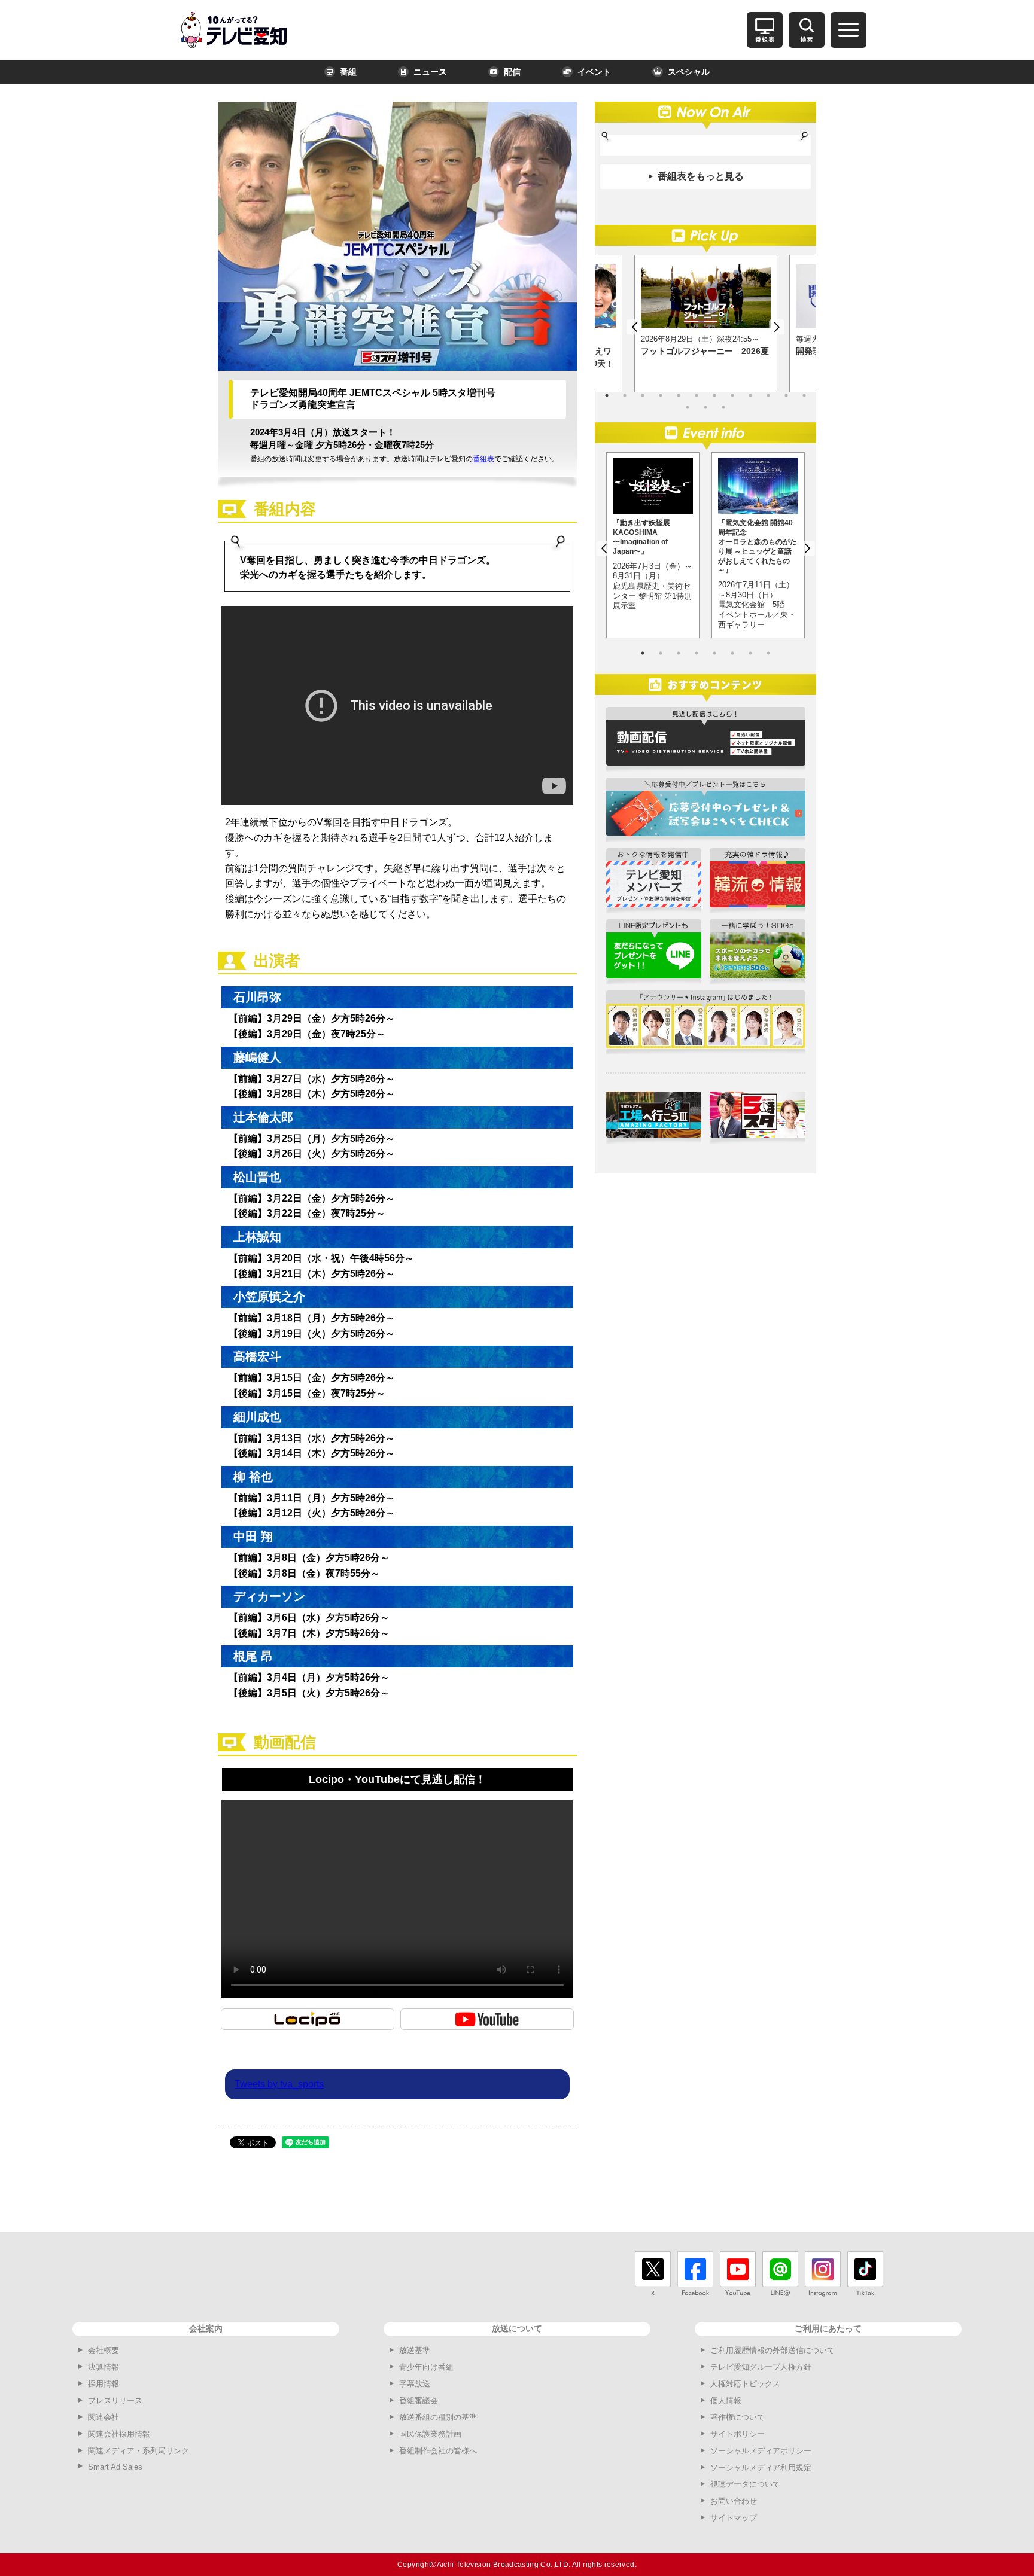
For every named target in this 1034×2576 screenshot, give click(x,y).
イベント (594, 72)
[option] (706, 324)
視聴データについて (745, 2484)
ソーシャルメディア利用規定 (761, 2467)
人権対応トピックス (745, 2384)
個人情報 (726, 2400)
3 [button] (643, 395)
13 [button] (688, 407)
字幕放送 (415, 2384)
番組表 (483, 459)
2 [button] (625, 395)
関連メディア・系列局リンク (139, 2451)
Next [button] (777, 327)
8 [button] (732, 395)
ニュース (430, 72)
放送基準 (415, 2350)
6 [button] (697, 395)
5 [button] (679, 395)
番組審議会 (419, 2400)
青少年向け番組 (426, 2367)
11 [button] (786, 395)
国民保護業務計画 (430, 2434)
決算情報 (104, 2367)
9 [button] (750, 395)
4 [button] (661, 395)
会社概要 (104, 2350)
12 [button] (804, 395)
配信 (512, 72)
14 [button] (705, 407)
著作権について (738, 2417)
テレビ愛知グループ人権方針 (761, 2367)
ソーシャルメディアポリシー (761, 2451)
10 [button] (768, 395)
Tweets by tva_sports (279, 2084)
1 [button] (607, 395)
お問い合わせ (734, 2501)
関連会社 (104, 2417)
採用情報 (104, 2384)
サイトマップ (734, 2518)
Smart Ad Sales (115, 2467)
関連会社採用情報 (119, 2434)
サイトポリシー (738, 2434)
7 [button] (714, 395)
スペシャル (689, 72)
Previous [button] (634, 327)
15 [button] (723, 407)
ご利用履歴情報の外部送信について (773, 2350)
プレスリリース (115, 2400)
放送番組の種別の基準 (438, 2417)
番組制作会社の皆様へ (438, 2451)
